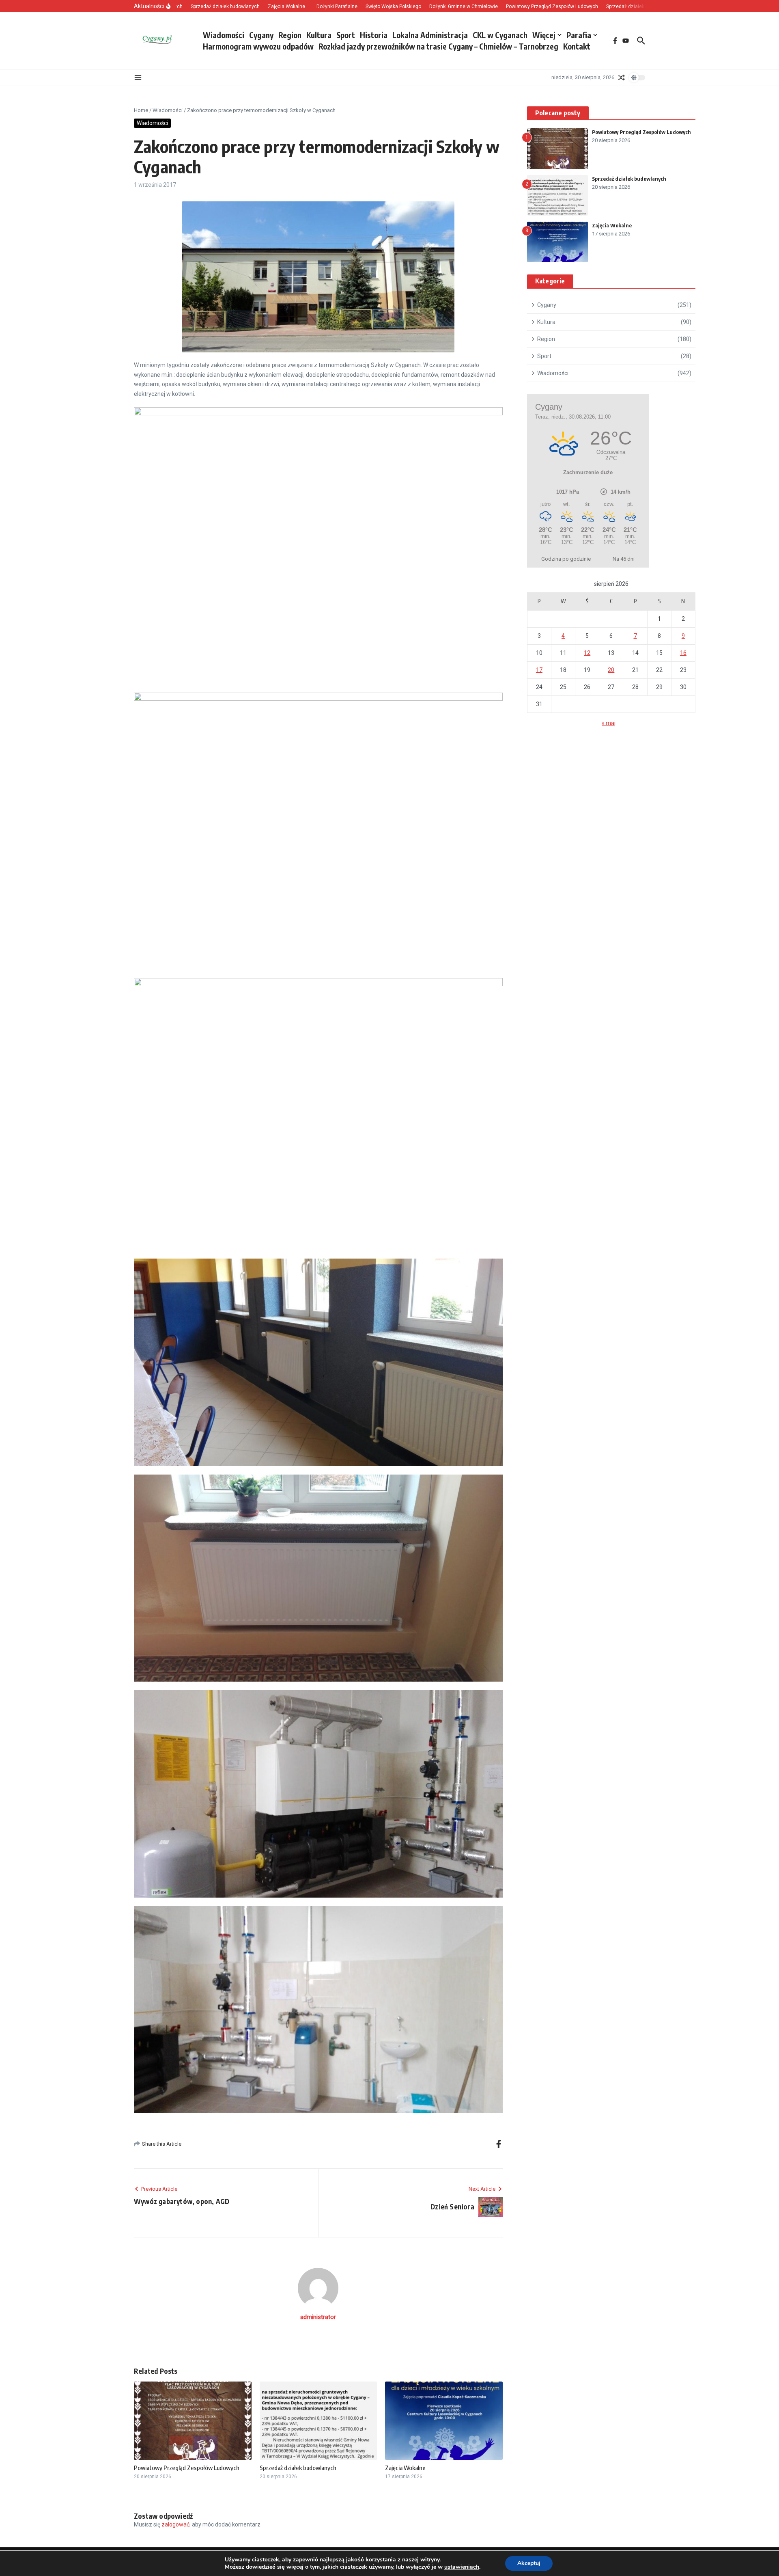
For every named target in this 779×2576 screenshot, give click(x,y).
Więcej (544, 35)
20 (611, 670)
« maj (609, 723)
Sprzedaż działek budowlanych (298, 2468)
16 (683, 653)
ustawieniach (462, 2567)
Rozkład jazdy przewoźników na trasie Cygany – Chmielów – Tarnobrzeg (438, 46)
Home (141, 110)
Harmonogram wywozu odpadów (258, 46)
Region (290, 35)
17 (539, 670)
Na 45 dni (624, 559)
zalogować (175, 2524)
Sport (346, 35)
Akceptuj (529, 2563)
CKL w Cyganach (500, 35)
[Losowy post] (622, 78)
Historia (374, 35)
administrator (318, 2317)
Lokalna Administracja (430, 35)
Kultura (319, 35)
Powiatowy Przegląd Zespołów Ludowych (187, 2468)
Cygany (261, 35)
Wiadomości (224, 35)
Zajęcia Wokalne (405, 2468)
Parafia (579, 35)
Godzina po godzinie (566, 559)
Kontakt (577, 46)
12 (587, 653)
